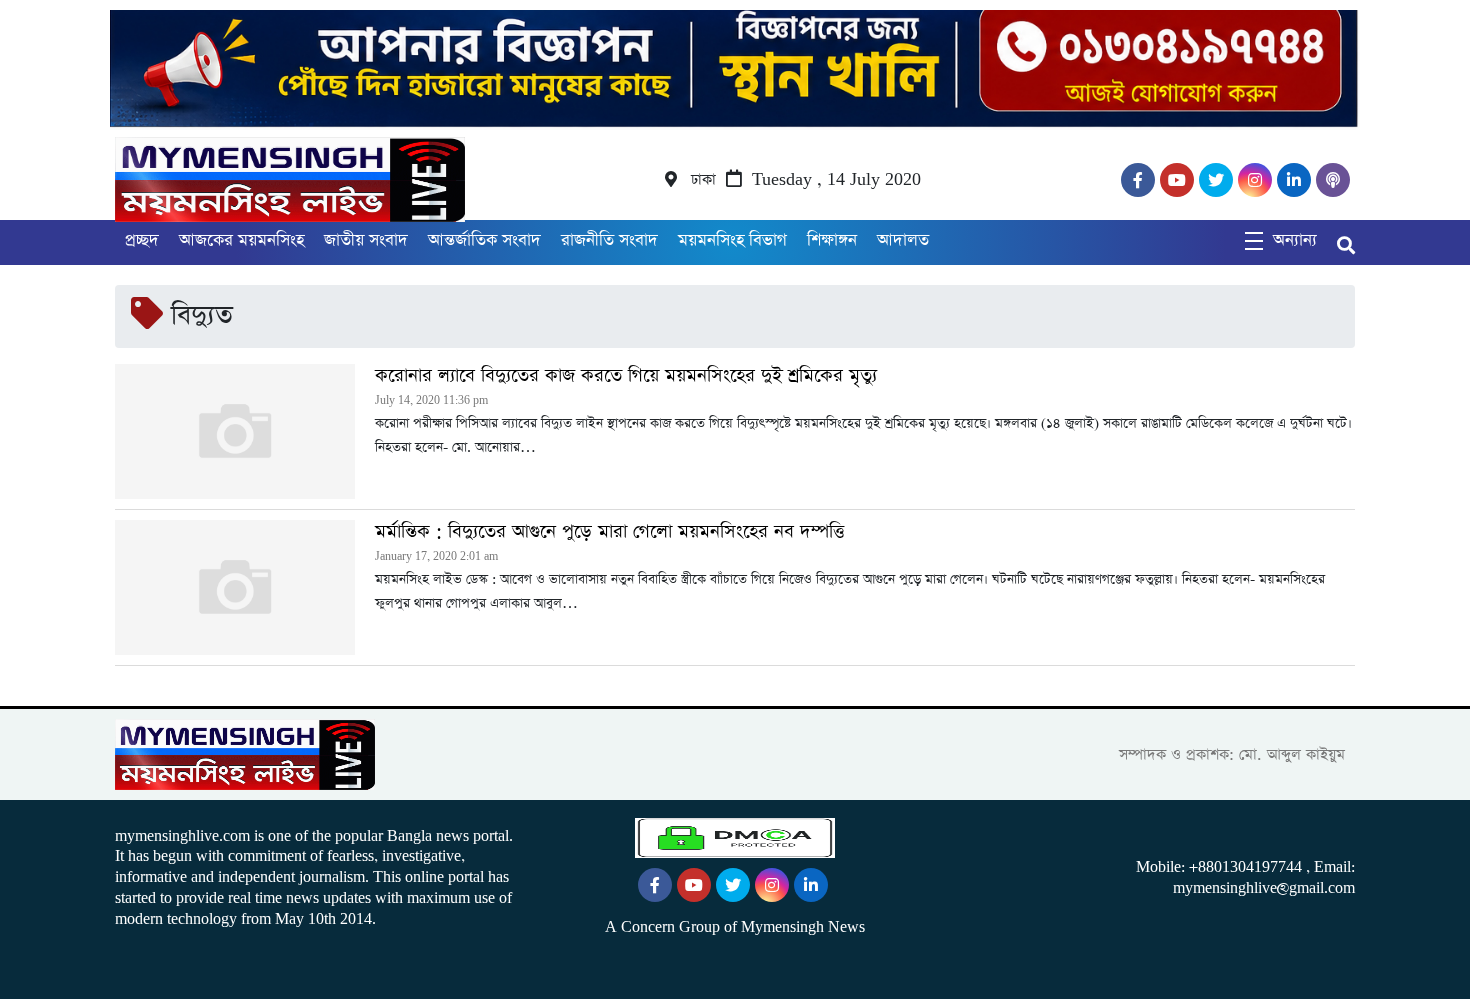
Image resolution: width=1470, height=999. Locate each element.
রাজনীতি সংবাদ (609, 240)
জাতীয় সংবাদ (366, 240)
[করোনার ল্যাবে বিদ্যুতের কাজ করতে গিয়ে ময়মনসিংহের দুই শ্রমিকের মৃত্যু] (235, 431)
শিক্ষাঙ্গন (832, 240)
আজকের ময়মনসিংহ (241, 240)
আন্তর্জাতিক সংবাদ (484, 240)
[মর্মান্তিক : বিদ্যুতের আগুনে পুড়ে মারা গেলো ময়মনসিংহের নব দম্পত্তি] (235, 587)
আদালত (903, 240)
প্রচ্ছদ (142, 240)
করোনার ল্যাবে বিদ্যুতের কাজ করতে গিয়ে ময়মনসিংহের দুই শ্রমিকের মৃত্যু (626, 376)
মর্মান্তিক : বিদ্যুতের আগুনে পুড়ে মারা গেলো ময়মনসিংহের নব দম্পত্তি (609, 532)
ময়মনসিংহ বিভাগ (732, 240)
